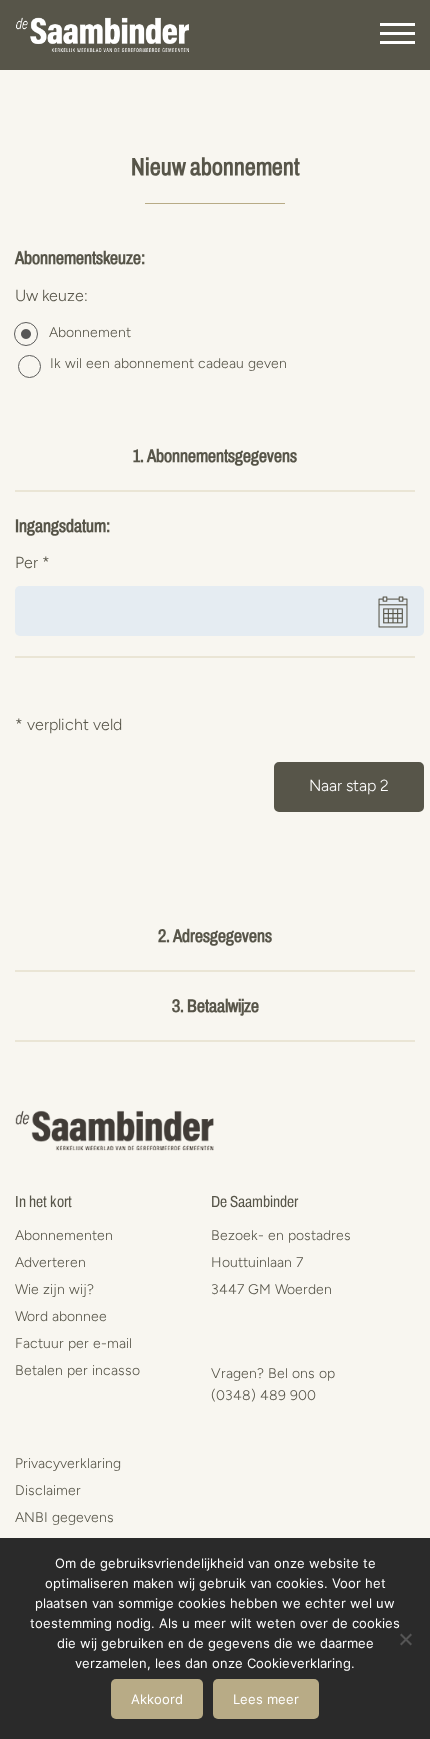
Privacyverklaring (68, 1463)
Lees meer (266, 1699)
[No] (405, 1639)
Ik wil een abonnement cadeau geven (168, 363)
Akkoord (157, 1699)
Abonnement (90, 332)
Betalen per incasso (77, 1370)
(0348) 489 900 (263, 1395)
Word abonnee (61, 1316)
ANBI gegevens (64, 1517)
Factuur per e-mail (73, 1343)
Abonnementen (64, 1235)
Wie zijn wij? (54, 1289)
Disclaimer (48, 1490)
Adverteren (50, 1262)
